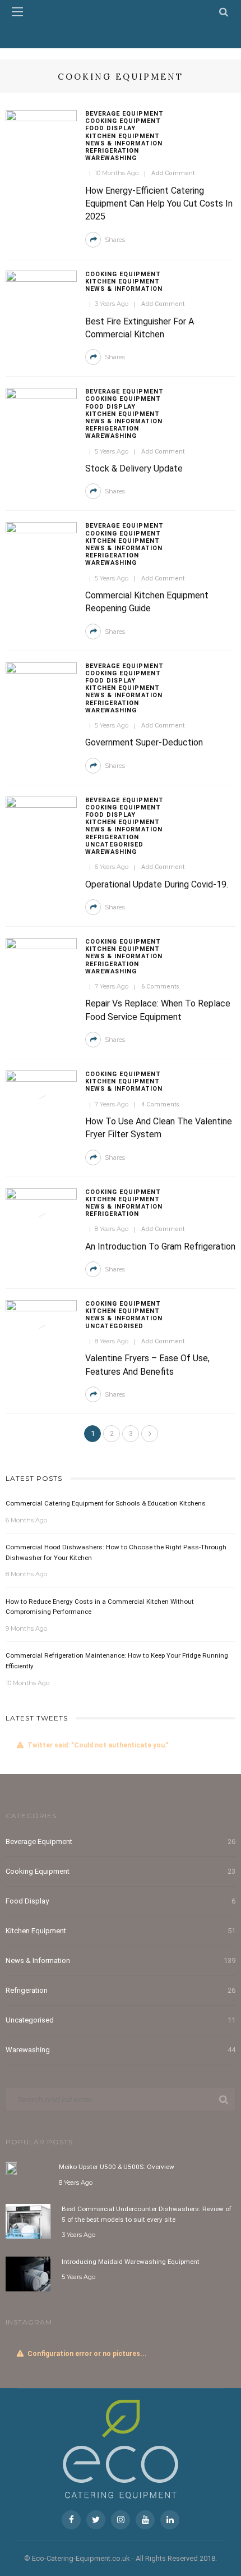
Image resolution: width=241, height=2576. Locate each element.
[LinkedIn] (170, 2520)
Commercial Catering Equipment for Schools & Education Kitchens (106, 1503)
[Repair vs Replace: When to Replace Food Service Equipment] (41, 962)
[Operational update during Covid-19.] (41, 820)
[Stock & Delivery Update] (41, 412)
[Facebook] (71, 2520)
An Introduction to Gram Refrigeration (160, 1246)
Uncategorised (114, 845)
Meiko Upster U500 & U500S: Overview (117, 2167)
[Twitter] (96, 2520)
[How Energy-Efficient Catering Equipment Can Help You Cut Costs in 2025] (41, 134)
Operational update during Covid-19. (157, 884)
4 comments (160, 1104)
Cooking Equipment (123, 121)
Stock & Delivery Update (134, 468)
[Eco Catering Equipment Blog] (121, 2449)
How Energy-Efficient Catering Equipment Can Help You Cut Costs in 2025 (159, 204)
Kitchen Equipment (122, 136)
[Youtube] (145, 2520)
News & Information (124, 143)
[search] (224, 12)
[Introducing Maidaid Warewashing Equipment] (28, 2273)
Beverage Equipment (124, 114)
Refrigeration (112, 151)
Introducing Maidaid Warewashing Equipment (131, 2262)
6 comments (160, 987)
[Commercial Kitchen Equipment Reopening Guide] (41, 546)
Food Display (110, 128)
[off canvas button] (17, 12)
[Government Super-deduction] (41, 686)
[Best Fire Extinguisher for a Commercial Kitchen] (41, 294)
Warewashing (111, 158)
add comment (173, 173)
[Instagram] (121, 2520)
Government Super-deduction (144, 742)
